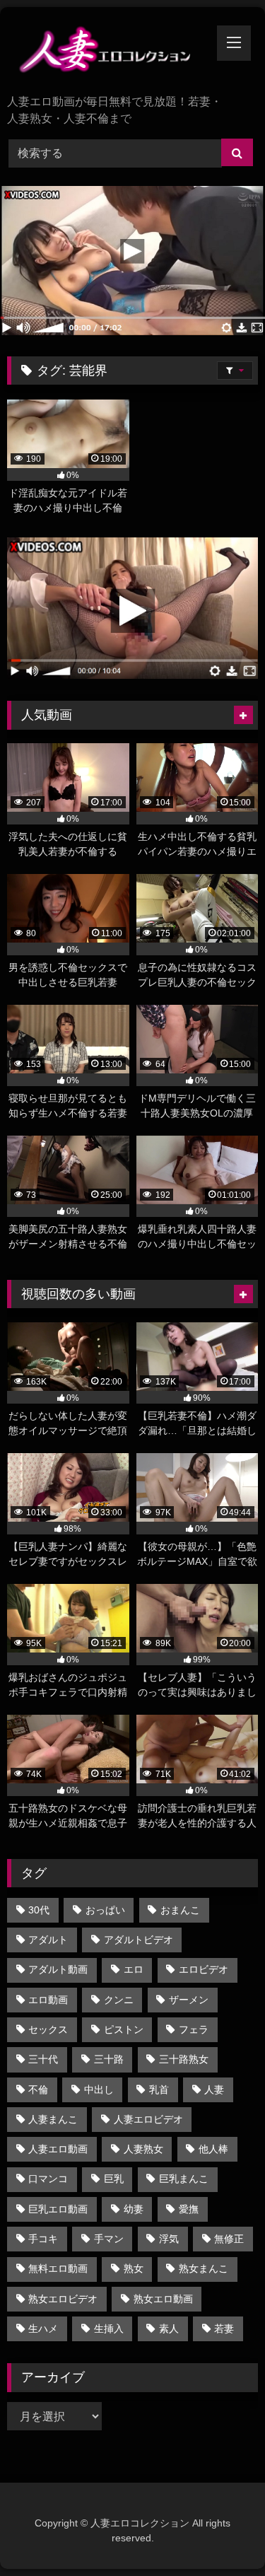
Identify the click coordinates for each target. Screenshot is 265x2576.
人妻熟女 (143, 2149)
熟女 (134, 2268)
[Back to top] (221, 2534)
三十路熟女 (184, 2059)
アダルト (48, 1940)
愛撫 (189, 2209)
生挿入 (109, 2329)
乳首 (159, 2090)
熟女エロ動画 (163, 2299)
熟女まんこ (204, 2268)
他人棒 (213, 2149)
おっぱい (105, 1910)
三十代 (43, 2059)
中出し (99, 2090)
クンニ (119, 2000)
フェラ (194, 2029)
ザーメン (189, 2000)
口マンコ (48, 2179)
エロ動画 (48, 2000)
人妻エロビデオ (148, 2119)
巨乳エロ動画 (58, 2209)
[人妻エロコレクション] (109, 52)
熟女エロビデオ (63, 2299)
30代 (39, 1910)
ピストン (124, 2029)
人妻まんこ (53, 2119)
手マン (109, 2239)
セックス (48, 2029)
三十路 (109, 2059)
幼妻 (134, 2209)
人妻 (214, 2090)
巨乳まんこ (184, 2179)
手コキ (43, 2239)
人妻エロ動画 (58, 2149)
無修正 (229, 2239)
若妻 (224, 2329)
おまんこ (180, 1910)
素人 (169, 2329)
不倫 (38, 2090)
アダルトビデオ (139, 1940)
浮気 (169, 2239)
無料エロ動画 (58, 2268)
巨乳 (114, 2179)
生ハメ (43, 2329)
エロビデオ (204, 1969)
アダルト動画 (58, 1969)
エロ (134, 1969)
